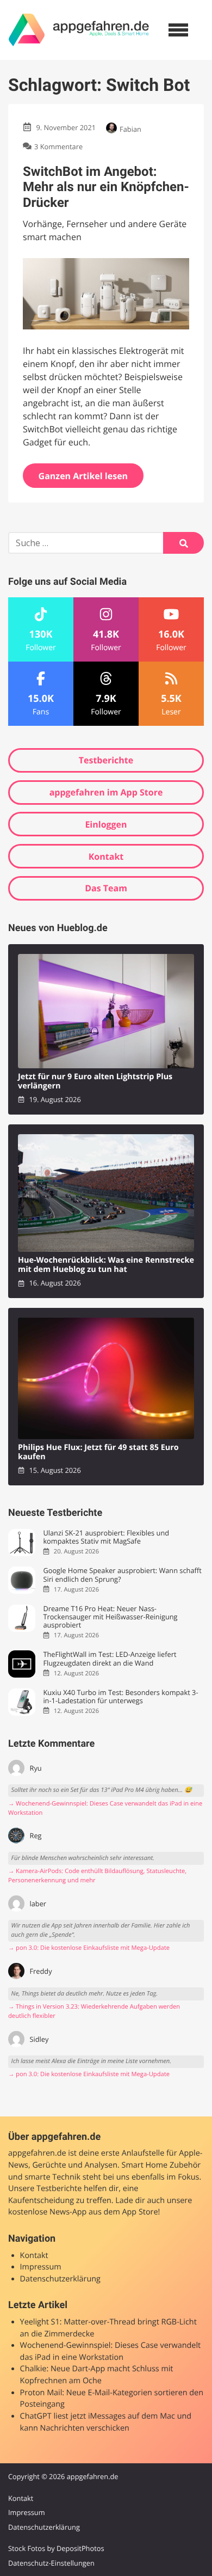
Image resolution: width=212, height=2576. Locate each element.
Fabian (130, 129)
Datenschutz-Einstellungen (51, 2563)
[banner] (79, 30)
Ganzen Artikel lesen (83, 476)
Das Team (106, 888)
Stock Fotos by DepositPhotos (56, 2548)
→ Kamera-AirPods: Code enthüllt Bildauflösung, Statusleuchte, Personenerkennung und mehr (97, 1876)
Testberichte (106, 760)
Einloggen (106, 824)
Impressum (41, 2267)
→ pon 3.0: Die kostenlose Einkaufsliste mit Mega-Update (89, 1948)
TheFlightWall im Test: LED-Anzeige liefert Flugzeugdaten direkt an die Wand (110, 1659)
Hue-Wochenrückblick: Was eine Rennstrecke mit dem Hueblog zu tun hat (106, 1265)
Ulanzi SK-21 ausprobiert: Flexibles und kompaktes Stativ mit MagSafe (106, 1537)
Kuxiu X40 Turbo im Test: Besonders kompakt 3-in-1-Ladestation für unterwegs (120, 1697)
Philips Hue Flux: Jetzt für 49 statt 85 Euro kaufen (98, 1452)
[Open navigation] (178, 30)
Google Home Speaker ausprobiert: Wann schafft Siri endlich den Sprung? (122, 1575)
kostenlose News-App (47, 2212)
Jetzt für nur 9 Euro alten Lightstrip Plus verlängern (95, 1082)
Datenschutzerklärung (60, 2279)
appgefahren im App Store (106, 792)
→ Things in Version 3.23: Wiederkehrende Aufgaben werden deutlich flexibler (94, 2011)
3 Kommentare (58, 146)
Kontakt (106, 856)
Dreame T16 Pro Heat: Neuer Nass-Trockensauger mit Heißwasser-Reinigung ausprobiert (110, 1617)
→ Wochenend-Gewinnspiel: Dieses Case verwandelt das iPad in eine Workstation (105, 1808)
